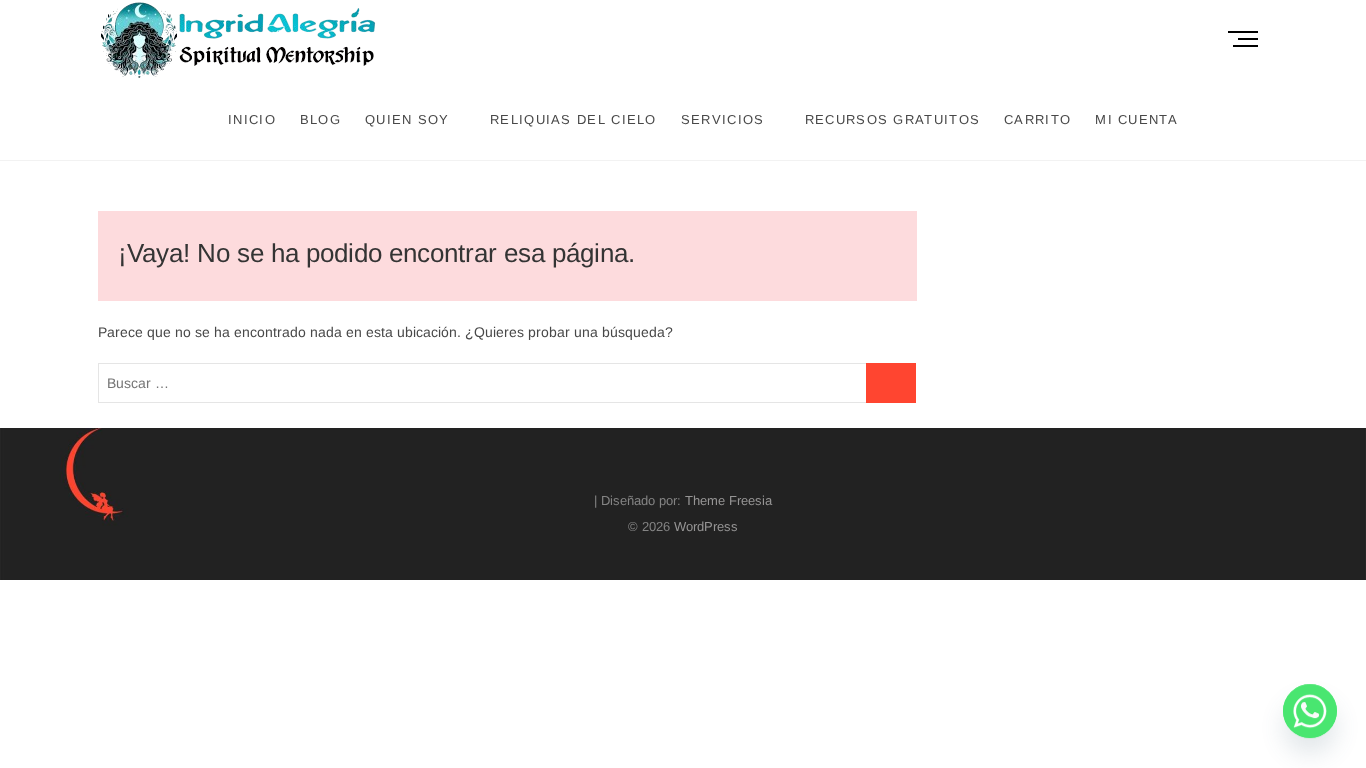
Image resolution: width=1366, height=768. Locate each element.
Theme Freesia (728, 500)
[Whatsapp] (1310, 716)
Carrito (1037, 119)
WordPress (706, 526)
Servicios (723, 119)
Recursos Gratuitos (892, 119)
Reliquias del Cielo (573, 119)
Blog (320, 119)
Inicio (252, 119)
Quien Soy (407, 119)
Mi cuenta (1136, 119)
